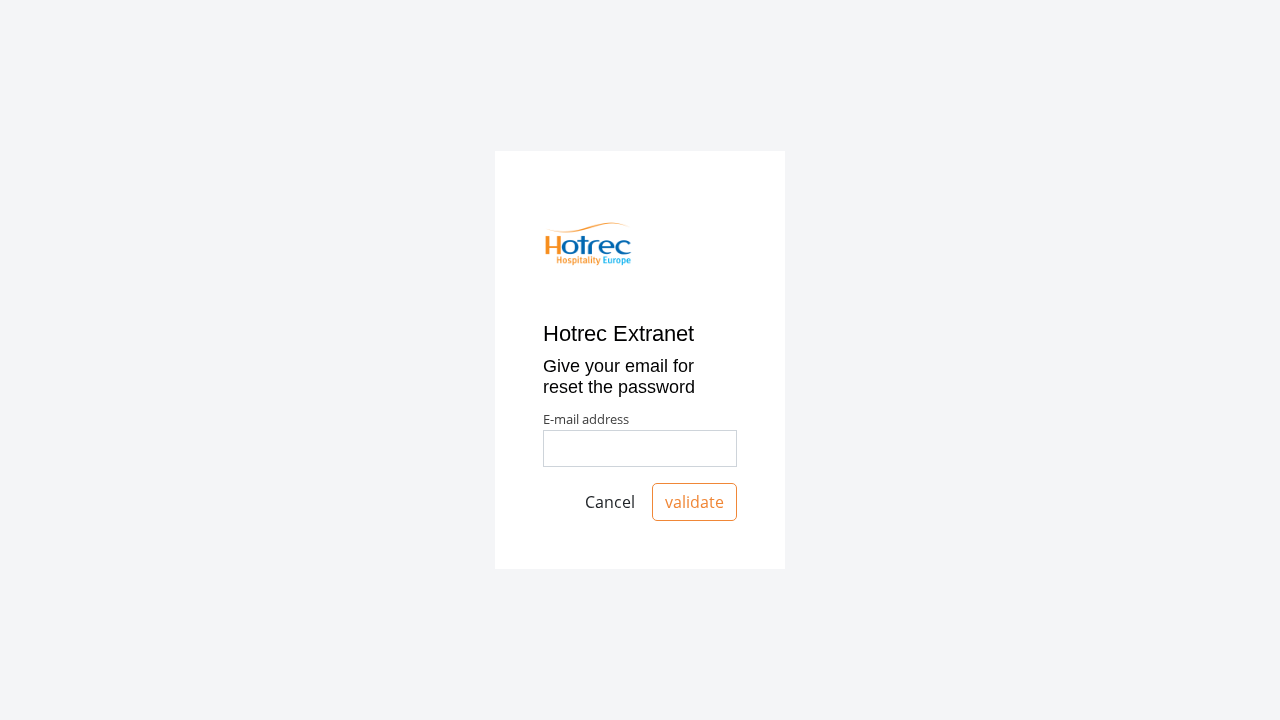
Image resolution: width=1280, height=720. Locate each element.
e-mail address (586, 419)
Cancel (610, 502)
